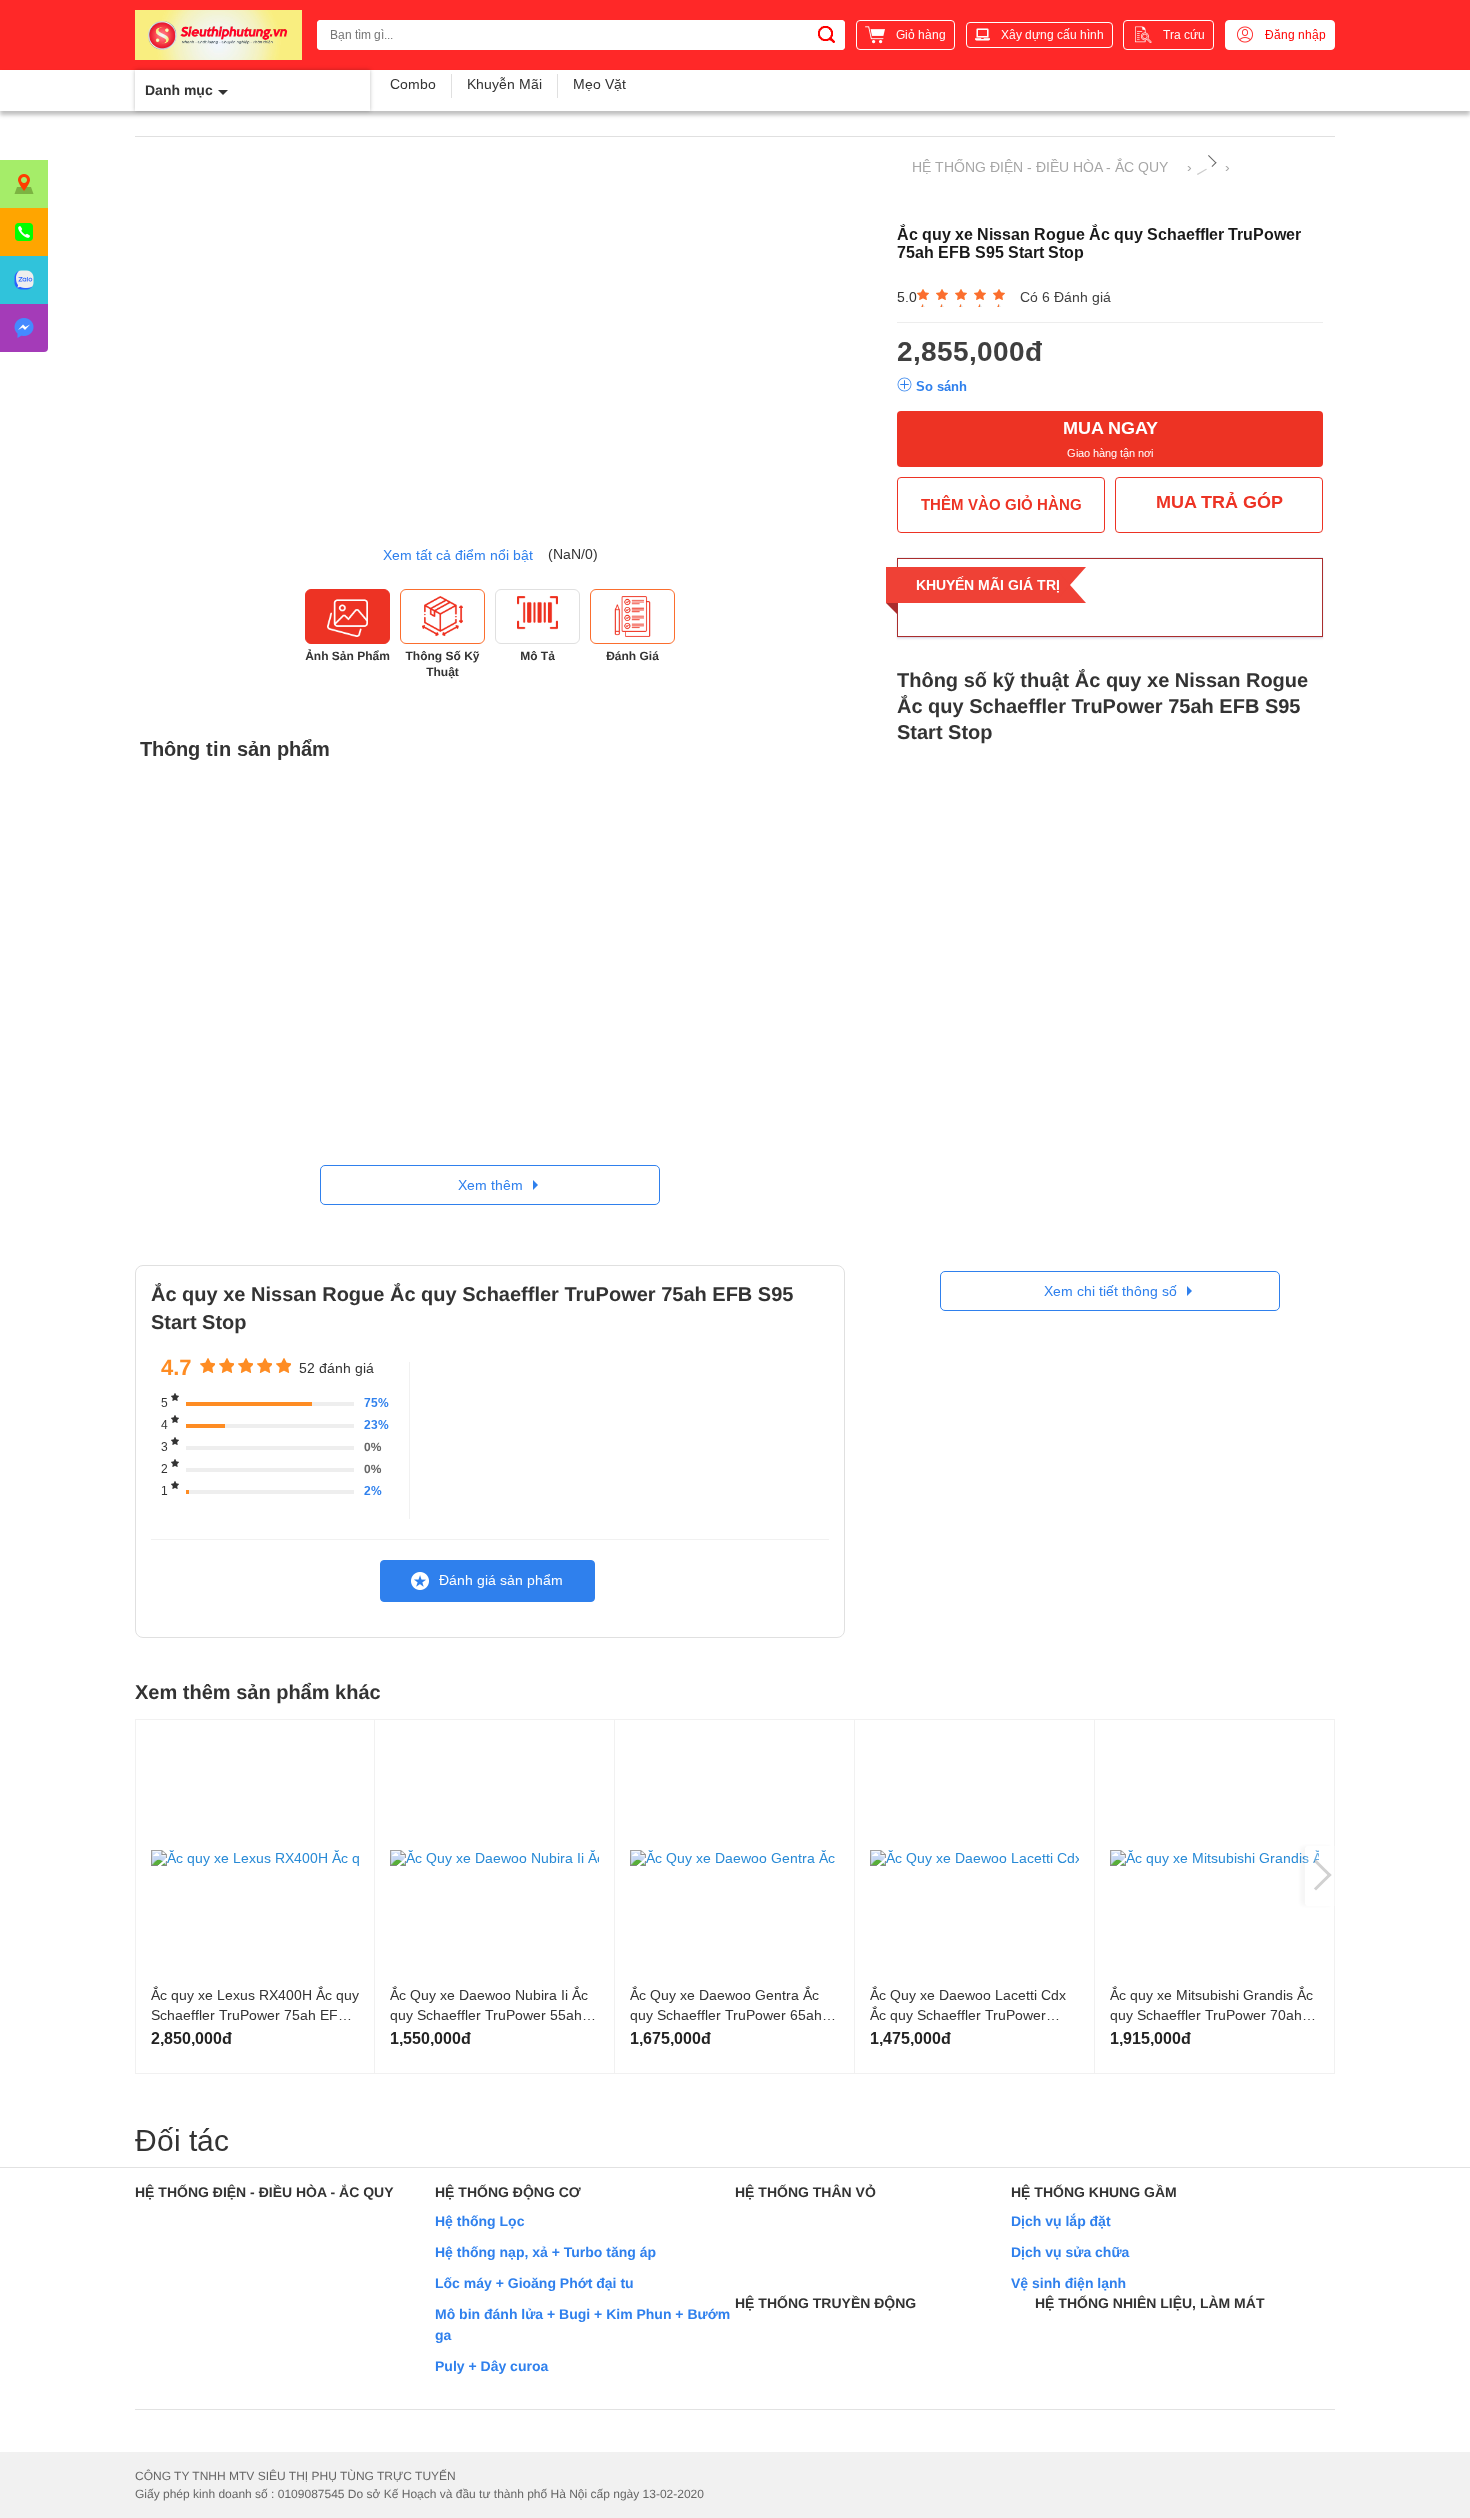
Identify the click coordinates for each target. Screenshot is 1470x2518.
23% (376, 1425)
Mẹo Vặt (599, 84)
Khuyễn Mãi (504, 84)
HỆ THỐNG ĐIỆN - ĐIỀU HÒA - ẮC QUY (1040, 167)
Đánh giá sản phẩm (501, 1580)
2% (373, 1491)
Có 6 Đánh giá (1065, 297)
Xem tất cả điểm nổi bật (458, 555)
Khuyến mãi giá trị (988, 585)
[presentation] (1320, 1876)
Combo (413, 84)
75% (376, 1403)
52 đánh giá (336, 1368)
